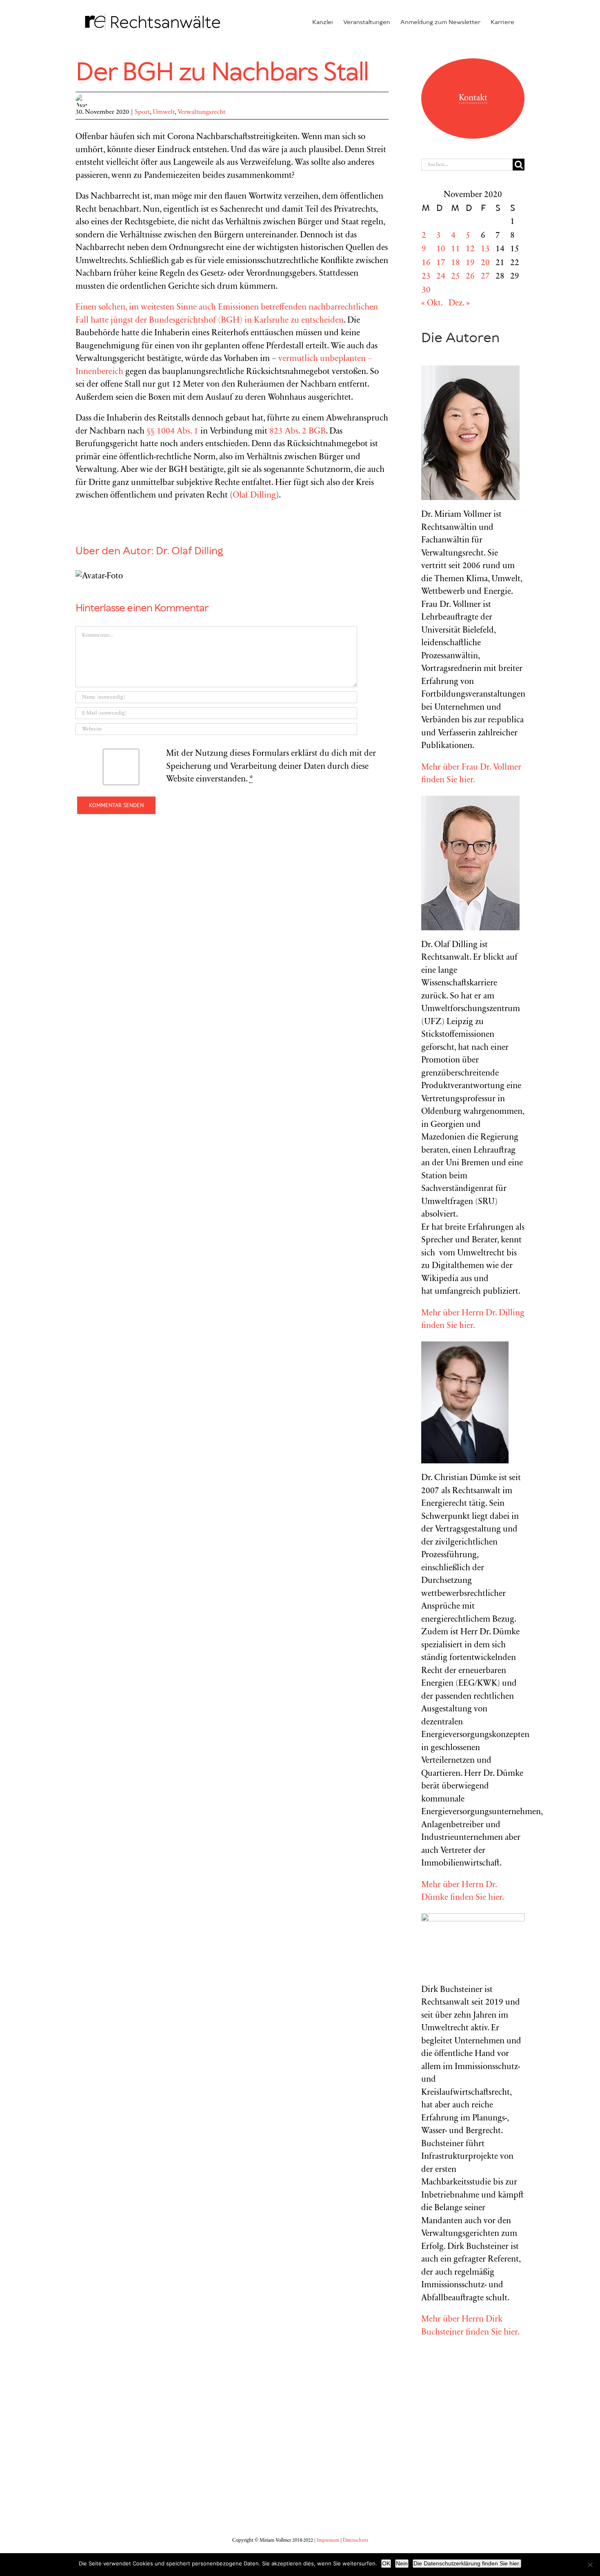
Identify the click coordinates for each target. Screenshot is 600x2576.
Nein (402, 2563)
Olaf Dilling (254, 496)
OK (386, 2563)
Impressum (328, 2541)
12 (470, 249)
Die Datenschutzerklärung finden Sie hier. (467, 2563)
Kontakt (473, 98)
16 (426, 263)
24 (441, 277)
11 (456, 249)
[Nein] (590, 2565)
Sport (142, 112)
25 (456, 277)
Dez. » (459, 304)
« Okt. (432, 304)
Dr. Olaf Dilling (190, 551)
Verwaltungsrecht (201, 112)
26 (470, 277)
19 (470, 263)
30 (426, 291)
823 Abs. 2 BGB (298, 432)
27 (485, 277)
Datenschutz (356, 2541)
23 (426, 277)
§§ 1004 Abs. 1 (172, 432)
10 (441, 249)
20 (485, 263)
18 (456, 263)
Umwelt (164, 112)
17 (441, 263)
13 (485, 249)
